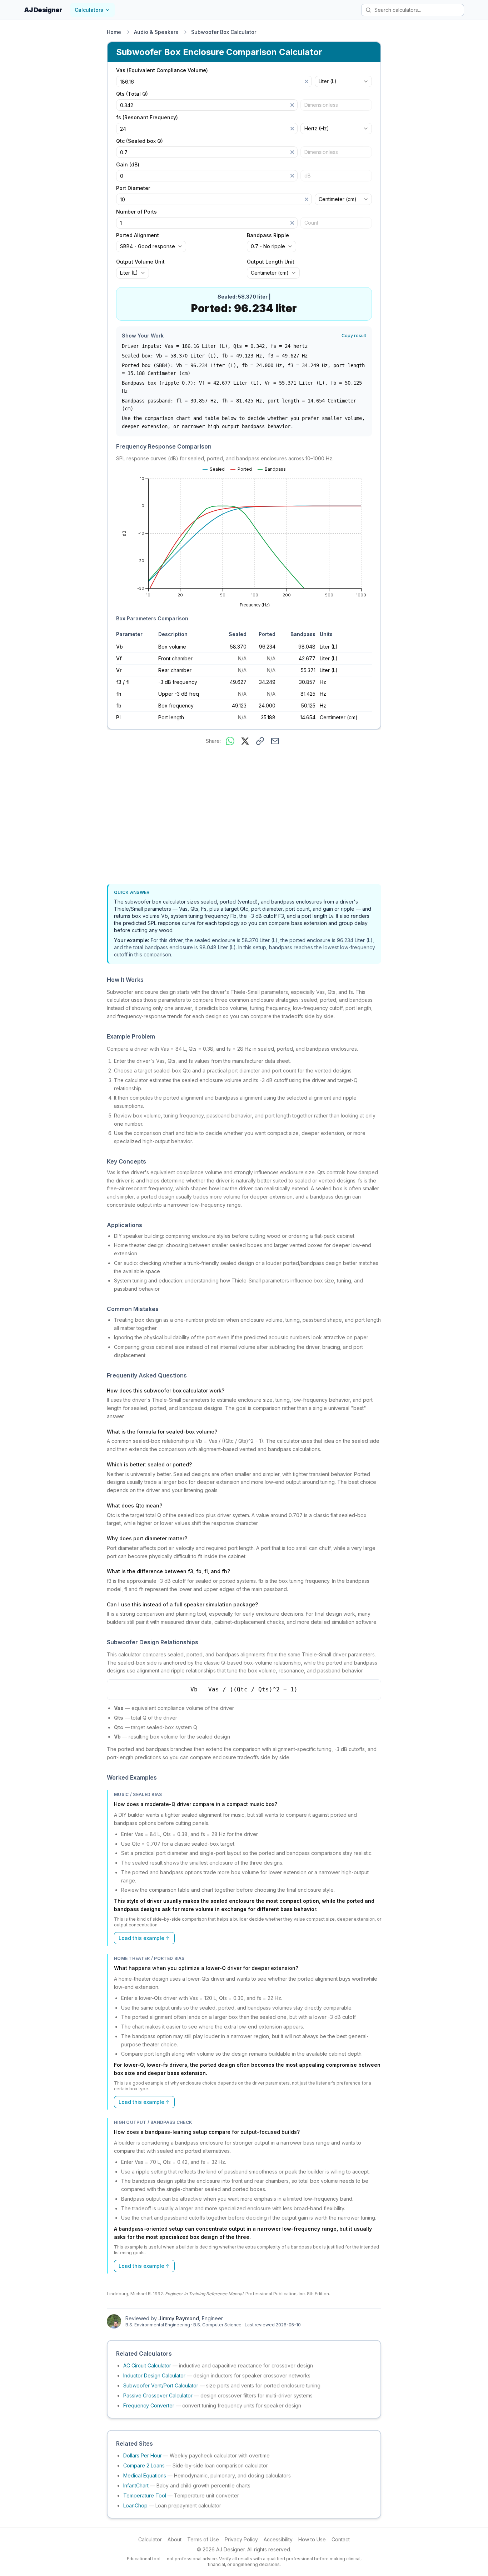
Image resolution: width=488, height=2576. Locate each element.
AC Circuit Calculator (147, 2365)
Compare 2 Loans (144, 2465)
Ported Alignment (138, 235)
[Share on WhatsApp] (230, 741)
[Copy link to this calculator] (260, 741)
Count (311, 223)
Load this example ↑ (144, 1938)
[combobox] (343, 81)
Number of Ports (136, 212)
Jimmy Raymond (179, 2318)
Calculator (150, 2539)
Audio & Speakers (156, 32)
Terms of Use (203, 2539)
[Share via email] (275, 741)
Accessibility (278, 2539)
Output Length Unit (271, 262)
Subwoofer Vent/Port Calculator (161, 2385)
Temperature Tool (145, 2495)
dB (308, 176)
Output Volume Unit (140, 262)
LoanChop (135, 2505)
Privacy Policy (241, 2539)
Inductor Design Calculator (154, 2375)
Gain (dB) (128, 165)
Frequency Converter (149, 2405)
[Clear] (307, 81)
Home (114, 32)
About (175, 2539)
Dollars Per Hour (143, 2455)
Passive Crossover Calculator (158, 2395)
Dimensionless (321, 105)
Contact (341, 2539)
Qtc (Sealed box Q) (140, 141)
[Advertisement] (244, 816)
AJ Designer (43, 10)
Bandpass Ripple (268, 235)
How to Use (312, 2539)
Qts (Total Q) (132, 94)
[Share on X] (245, 741)
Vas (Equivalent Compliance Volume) (162, 70)
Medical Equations (145, 2475)
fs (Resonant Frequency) (147, 117)
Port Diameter (133, 188)
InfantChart (136, 2485)
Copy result (354, 336)
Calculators (89, 10)
